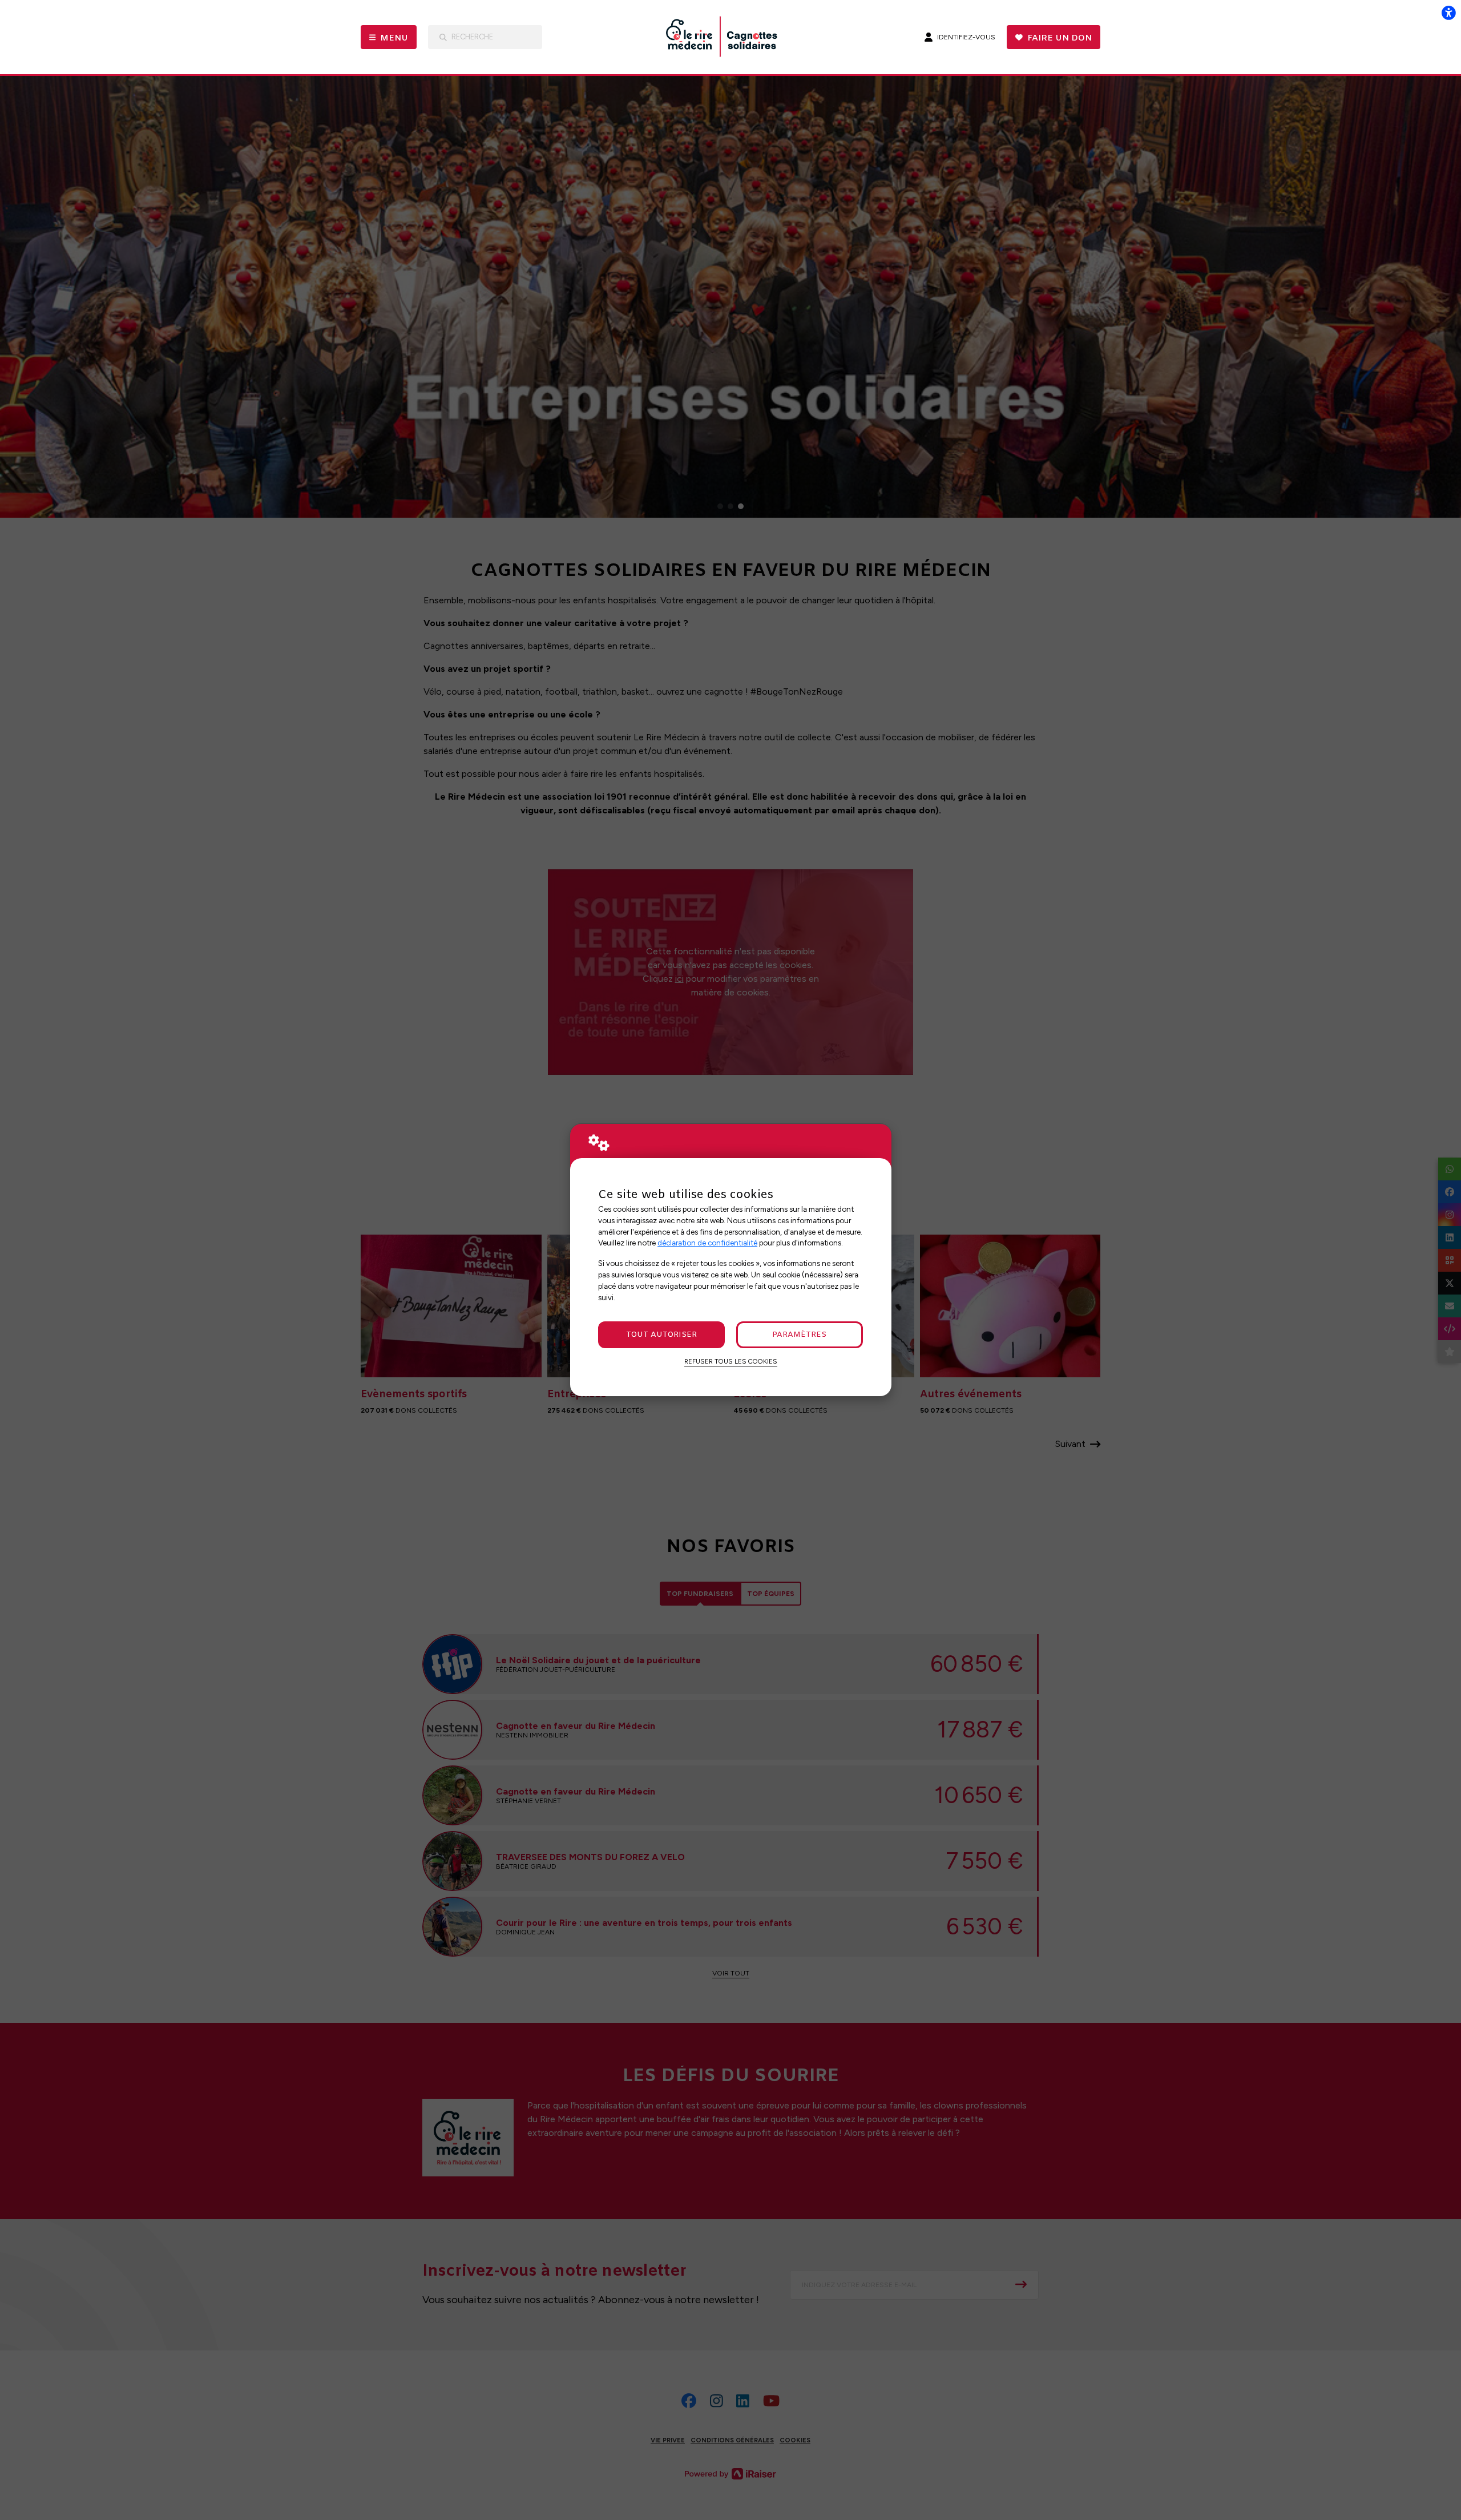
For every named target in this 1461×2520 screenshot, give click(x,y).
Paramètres (799, 1335)
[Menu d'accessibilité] (1448, 13)
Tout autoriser (661, 1335)
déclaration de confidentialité (707, 1243)
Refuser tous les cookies (731, 1361)
